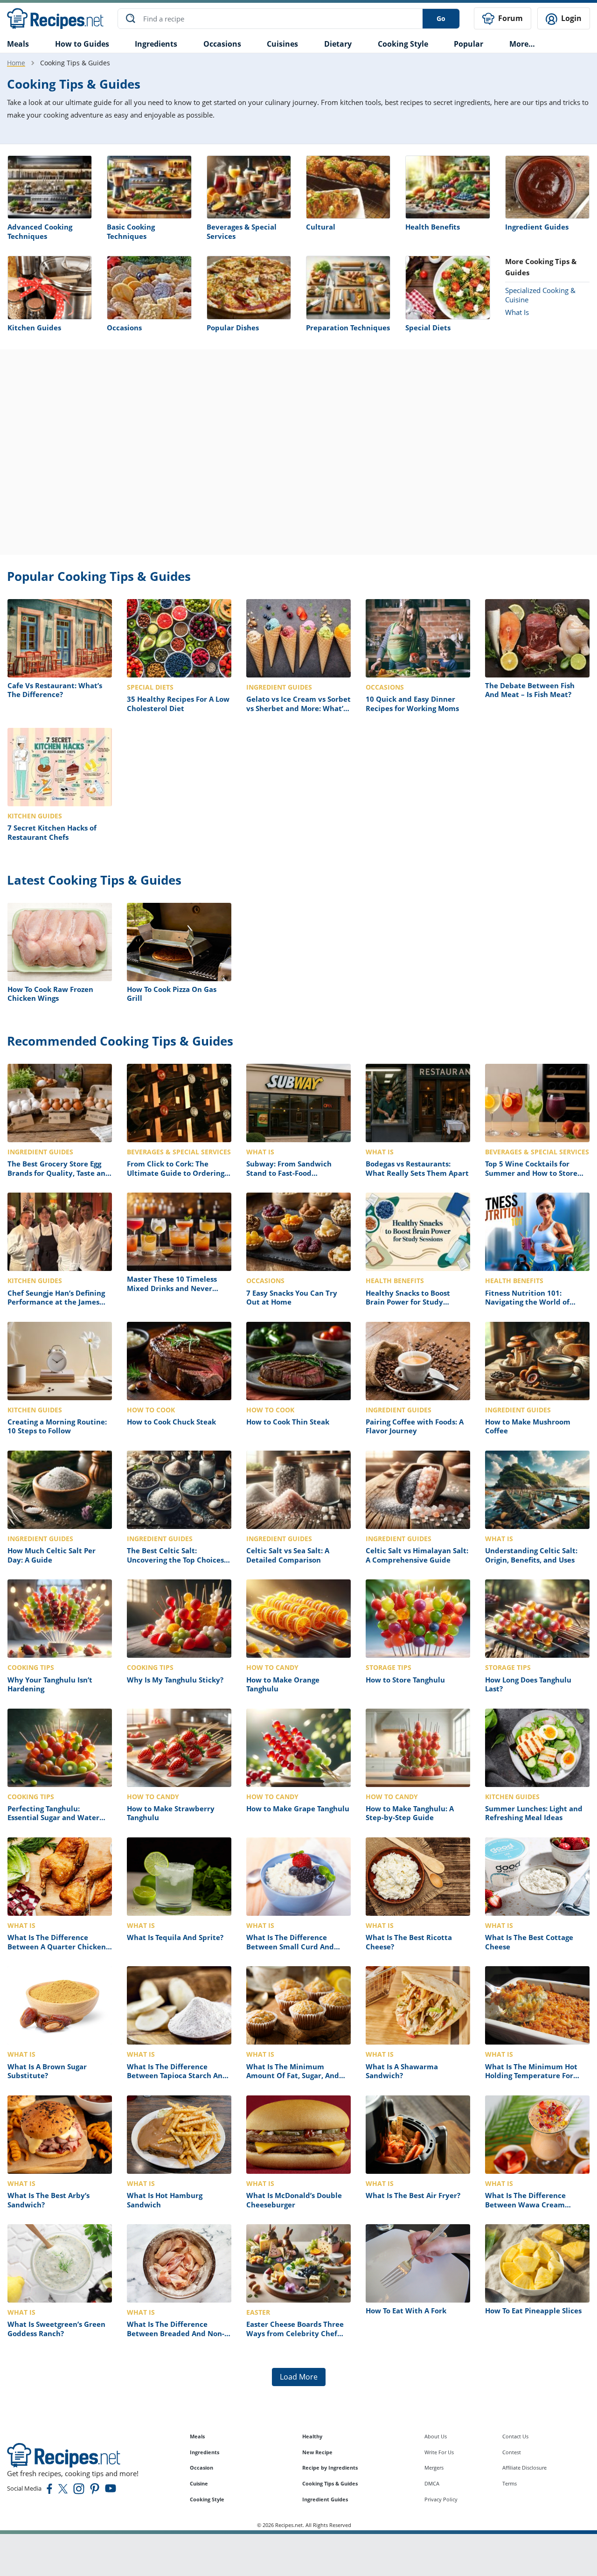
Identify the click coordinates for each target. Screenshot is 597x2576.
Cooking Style (207, 2499)
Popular (469, 44)
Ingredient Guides (537, 227)
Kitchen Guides (34, 328)
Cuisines (282, 44)
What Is (517, 312)
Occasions (222, 44)
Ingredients (156, 44)
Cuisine (199, 2483)
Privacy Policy (441, 2499)
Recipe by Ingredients (330, 2468)
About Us (436, 2436)
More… (522, 44)
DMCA (432, 2483)
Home (16, 63)
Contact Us (515, 2436)
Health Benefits (433, 227)
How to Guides (82, 44)
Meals (197, 2436)
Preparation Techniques (348, 328)
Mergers (434, 2468)
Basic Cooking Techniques (131, 231)
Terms (510, 2483)
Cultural (321, 227)
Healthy (312, 2436)
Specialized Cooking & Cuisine (540, 295)
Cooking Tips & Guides (330, 2483)
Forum (510, 18)
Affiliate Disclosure (524, 2468)
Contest (512, 2452)
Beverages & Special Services (242, 231)
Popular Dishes (233, 328)
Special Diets (428, 328)
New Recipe (317, 2452)
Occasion (201, 2468)
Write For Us (439, 2452)
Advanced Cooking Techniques (40, 231)
